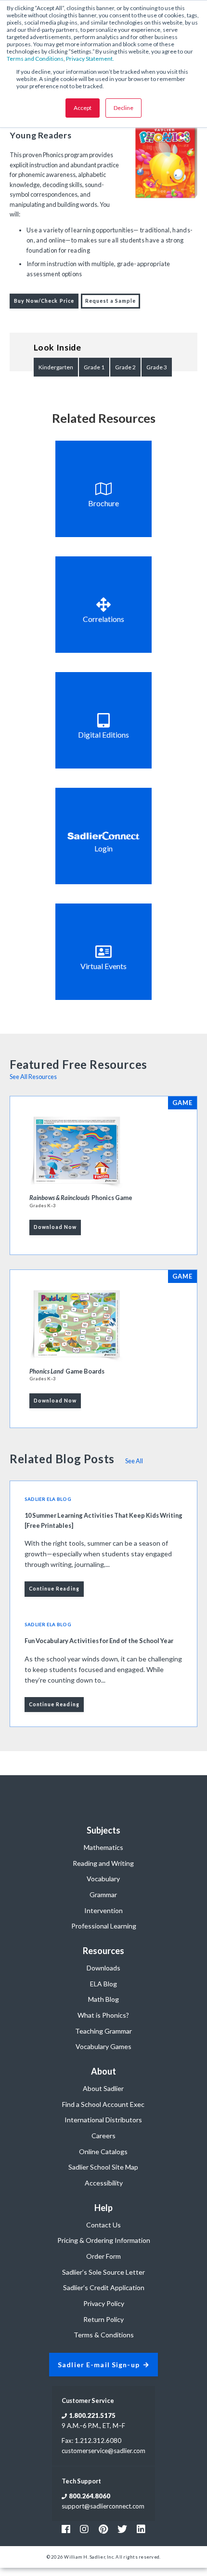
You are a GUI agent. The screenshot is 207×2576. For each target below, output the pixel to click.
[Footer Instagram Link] (84, 2529)
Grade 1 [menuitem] (94, 367)
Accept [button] (83, 108)
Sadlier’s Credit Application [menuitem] (104, 2287)
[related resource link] (103, 489)
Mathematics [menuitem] (103, 1847)
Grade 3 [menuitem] (157, 367)
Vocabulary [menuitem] (103, 1879)
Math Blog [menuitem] (103, 1999)
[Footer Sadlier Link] (141, 2529)
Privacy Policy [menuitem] (104, 2303)
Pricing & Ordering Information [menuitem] (104, 2240)
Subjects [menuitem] (103, 1830)
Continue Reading (54, 1589)
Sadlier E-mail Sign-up (99, 2365)
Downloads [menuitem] (103, 1968)
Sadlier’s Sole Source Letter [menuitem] (103, 2272)
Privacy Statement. (90, 59)
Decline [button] (123, 108)
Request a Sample (111, 301)
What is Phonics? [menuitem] (103, 2015)
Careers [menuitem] (103, 2136)
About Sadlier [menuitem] (103, 2088)
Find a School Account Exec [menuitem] (103, 2104)
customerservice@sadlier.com (103, 2451)
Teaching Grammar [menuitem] (103, 2031)
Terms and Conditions (35, 59)
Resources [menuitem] (103, 1951)
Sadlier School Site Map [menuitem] (103, 2167)
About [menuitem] (103, 2071)
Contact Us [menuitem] (103, 2225)
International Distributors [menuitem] (103, 2120)
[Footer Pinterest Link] (103, 2529)
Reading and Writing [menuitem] (103, 1863)
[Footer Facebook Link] (66, 2529)
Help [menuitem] (103, 2208)
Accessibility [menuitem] (104, 2183)
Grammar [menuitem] (103, 1895)
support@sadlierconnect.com (103, 2506)
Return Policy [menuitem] (103, 2319)
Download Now (55, 1227)
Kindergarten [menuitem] (56, 367)
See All (134, 1461)
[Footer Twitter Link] (122, 2529)
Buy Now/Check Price (44, 301)
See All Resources (33, 1077)
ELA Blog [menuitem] (103, 1984)
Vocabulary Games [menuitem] (103, 2046)
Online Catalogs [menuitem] (103, 2151)
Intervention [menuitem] (103, 1910)
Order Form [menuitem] (103, 2256)
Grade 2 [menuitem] (125, 367)
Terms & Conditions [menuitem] (104, 2335)
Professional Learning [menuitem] (104, 1926)
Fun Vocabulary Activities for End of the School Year (99, 1641)
